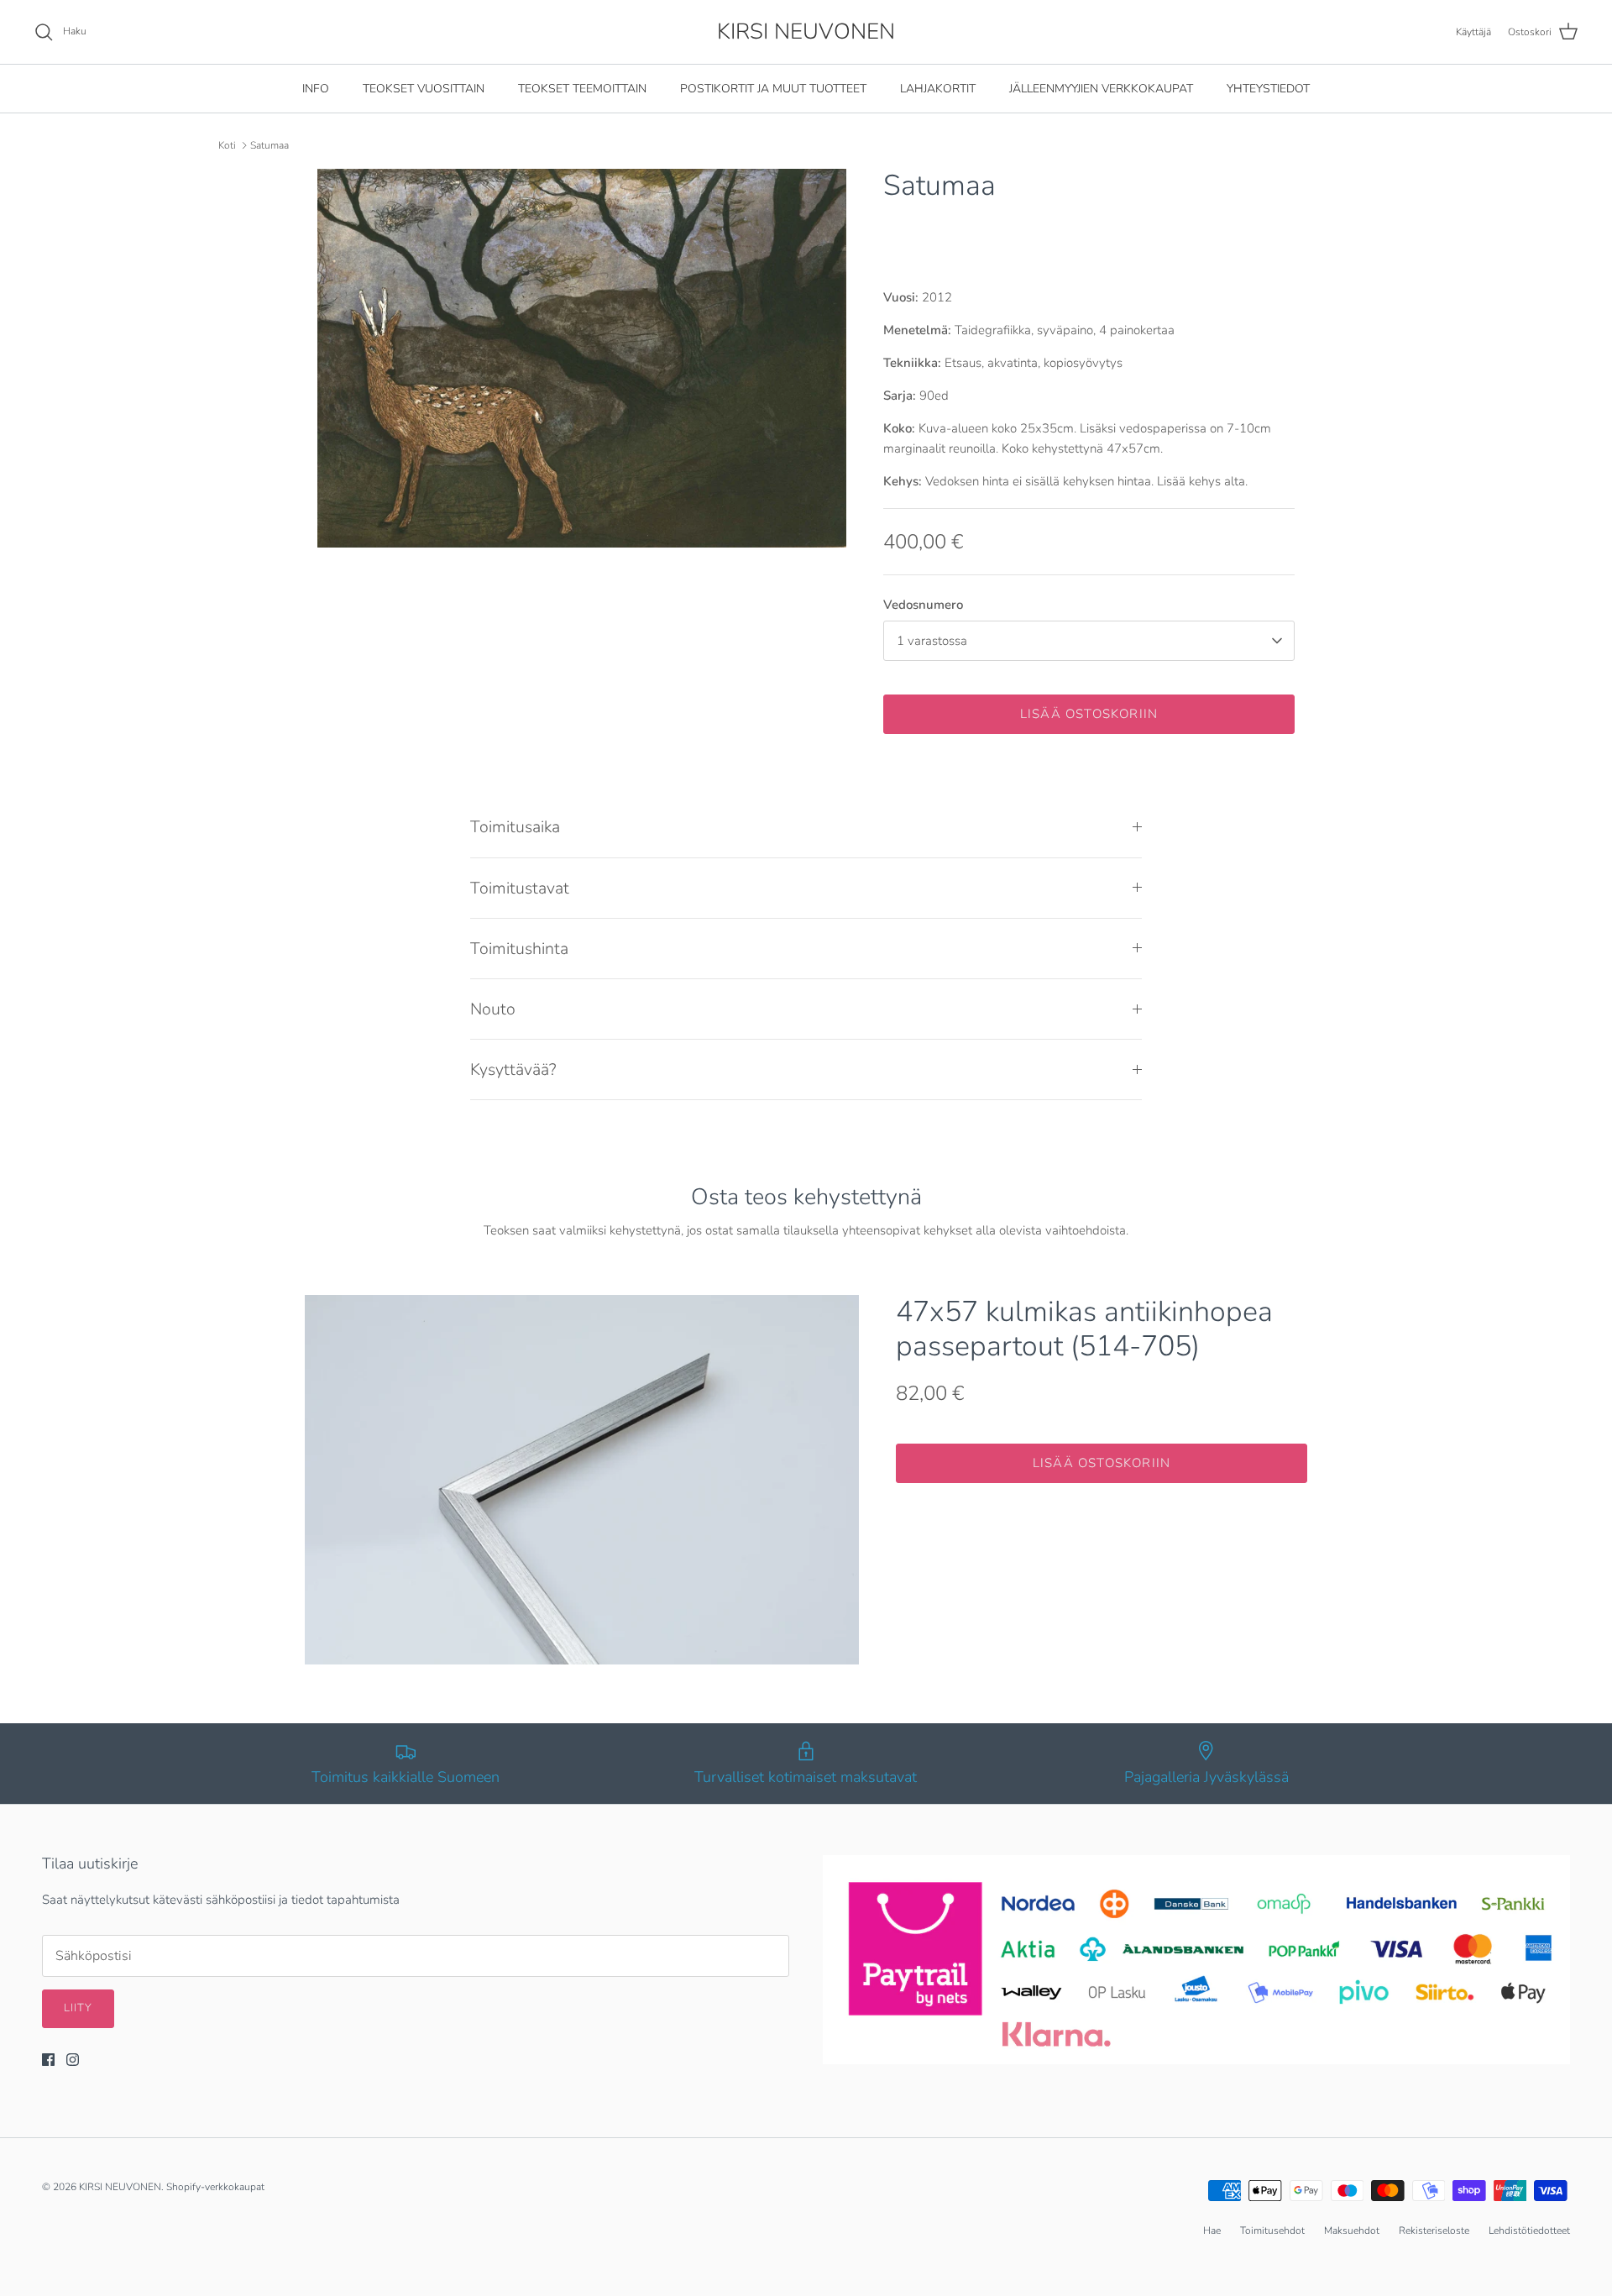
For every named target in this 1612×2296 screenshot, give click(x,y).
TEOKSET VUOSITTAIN (424, 89)
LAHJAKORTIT (938, 89)
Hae (1212, 2230)
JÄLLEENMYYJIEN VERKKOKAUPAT (1101, 89)
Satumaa (270, 145)
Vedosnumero (923, 605)
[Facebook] (48, 2060)
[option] (582, 358)
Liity (78, 2008)
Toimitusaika (515, 827)
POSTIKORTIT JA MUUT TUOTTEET (773, 89)
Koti (227, 145)
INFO (316, 89)
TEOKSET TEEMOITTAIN (582, 89)
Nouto (493, 1009)
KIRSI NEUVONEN (120, 2187)
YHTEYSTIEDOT (1268, 89)
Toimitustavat (520, 888)
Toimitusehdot (1272, 2230)
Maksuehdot (1352, 2230)
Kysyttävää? (513, 1069)
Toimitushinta (519, 949)
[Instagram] (73, 2060)
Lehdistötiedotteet (1529, 2230)
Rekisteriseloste (1434, 2230)
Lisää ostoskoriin (1089, 714)
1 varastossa (932, 641)
